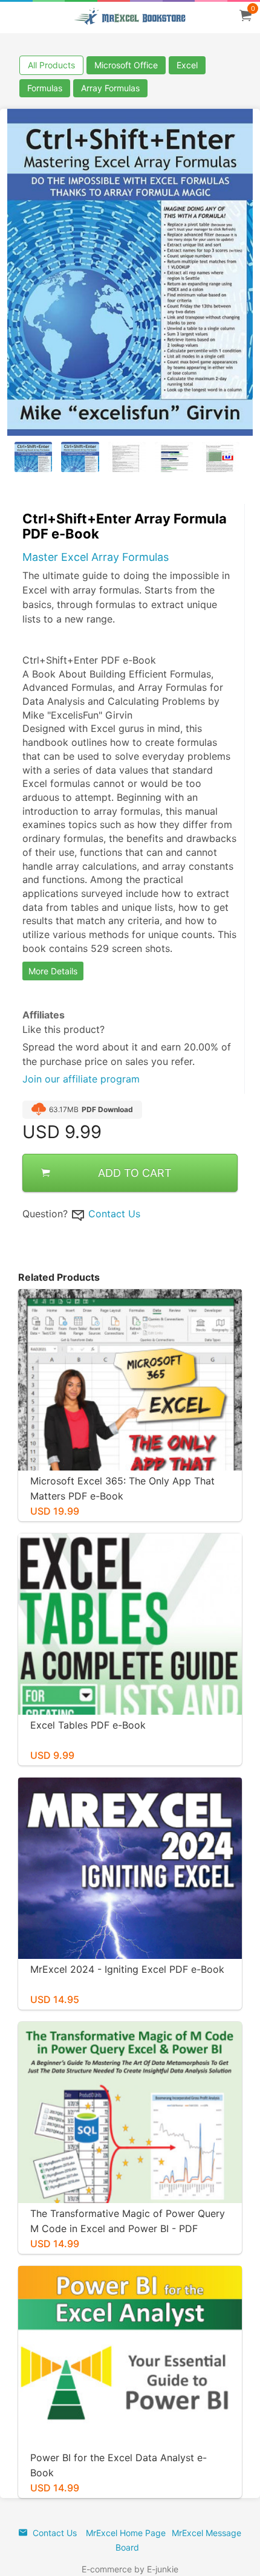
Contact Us (114, 1214)
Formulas (45, 88)
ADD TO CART (135, 1173)
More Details (53, 971)
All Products (51, 65)
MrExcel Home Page (126, 2533)
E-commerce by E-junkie (130, 2569)
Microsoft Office (126, 65)
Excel (187, 65)
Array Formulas (110, 88)
